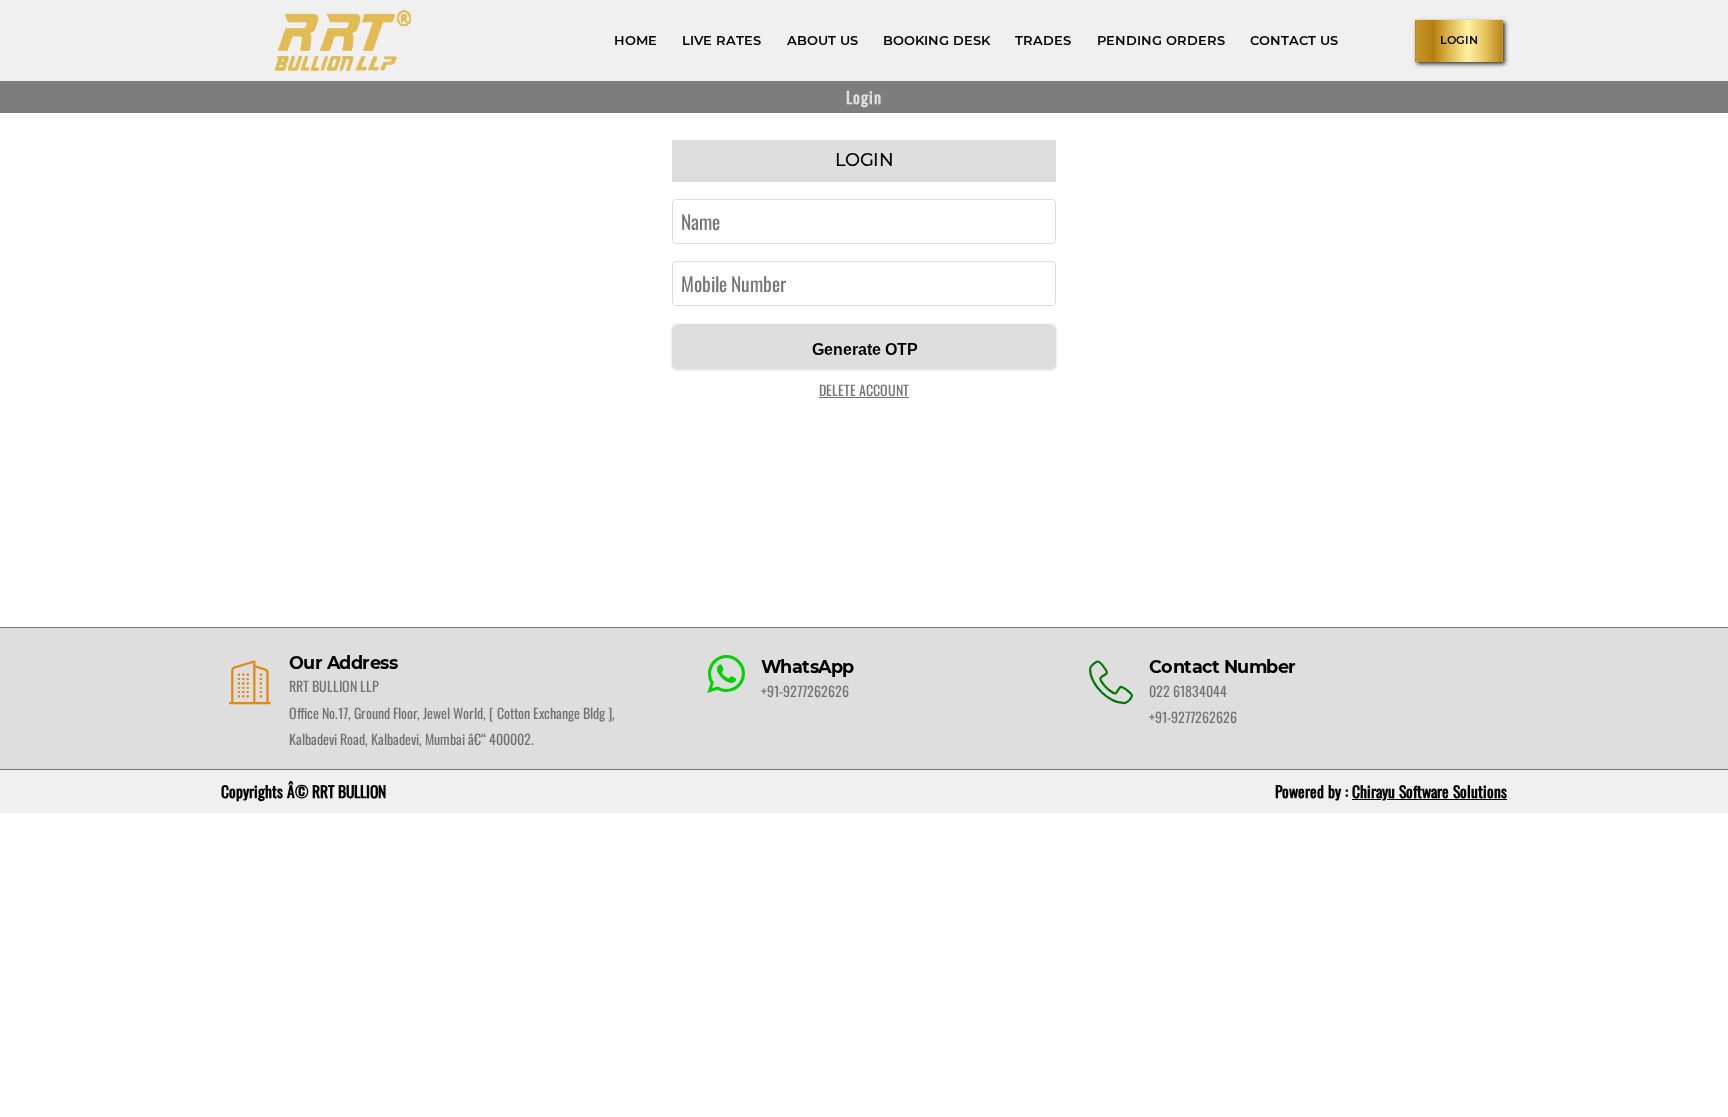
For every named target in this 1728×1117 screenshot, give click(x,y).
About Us (822, 40)
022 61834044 (1188, 690)
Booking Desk (936, 40)
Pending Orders (1161, 40)
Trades (1043, 40)
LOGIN (1459, 40)
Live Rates (721, 40)
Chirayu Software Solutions (1429, 791)
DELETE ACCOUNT (864, 389)
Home (635, 40)
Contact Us (1294, 40)
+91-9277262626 (805, 690)
